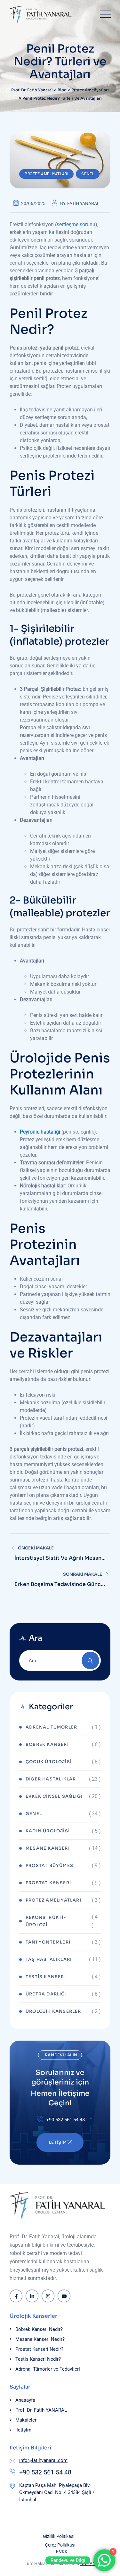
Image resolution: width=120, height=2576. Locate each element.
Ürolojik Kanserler (53, 2011)
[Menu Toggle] (104, 14)
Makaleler (26, 2420)
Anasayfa (25, 2400)
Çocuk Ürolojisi (49, 1762)
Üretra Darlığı (46, 1994)
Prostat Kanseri (48, 1883)
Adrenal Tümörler (51, 1727)
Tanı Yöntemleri (48, 1942)
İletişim (23, 2430)
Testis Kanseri (46, 1977)
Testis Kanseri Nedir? (38, 2359)
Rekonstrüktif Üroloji (46, 1921)
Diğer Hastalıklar (51, 1779)
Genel (88, 174)
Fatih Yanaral (83, 203)
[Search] (90, 1660)
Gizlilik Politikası (59, 2536)
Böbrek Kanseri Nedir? (39, 2329)
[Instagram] (48, 2296)
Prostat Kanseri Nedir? (39, 2349)
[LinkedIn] (32, 2296)
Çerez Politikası (60, 2545)
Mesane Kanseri (48, 1848)
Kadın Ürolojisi (48, 1831)
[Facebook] (16, 2296)
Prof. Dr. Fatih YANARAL (41, 2410)
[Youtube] (64, 2296)
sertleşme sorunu (76, 224)
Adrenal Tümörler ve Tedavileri (48, 2369)
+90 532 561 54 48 (45, 2472)
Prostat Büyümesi (50, 1866)
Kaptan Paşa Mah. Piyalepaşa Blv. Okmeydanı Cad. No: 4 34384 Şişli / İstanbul (57, 2493)
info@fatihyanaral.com (43, 2460)
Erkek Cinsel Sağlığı (54, 1796)
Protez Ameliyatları (46, 174)
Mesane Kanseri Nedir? (40, 2339)
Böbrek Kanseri (47, 1744)
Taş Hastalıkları (49, 1959)
